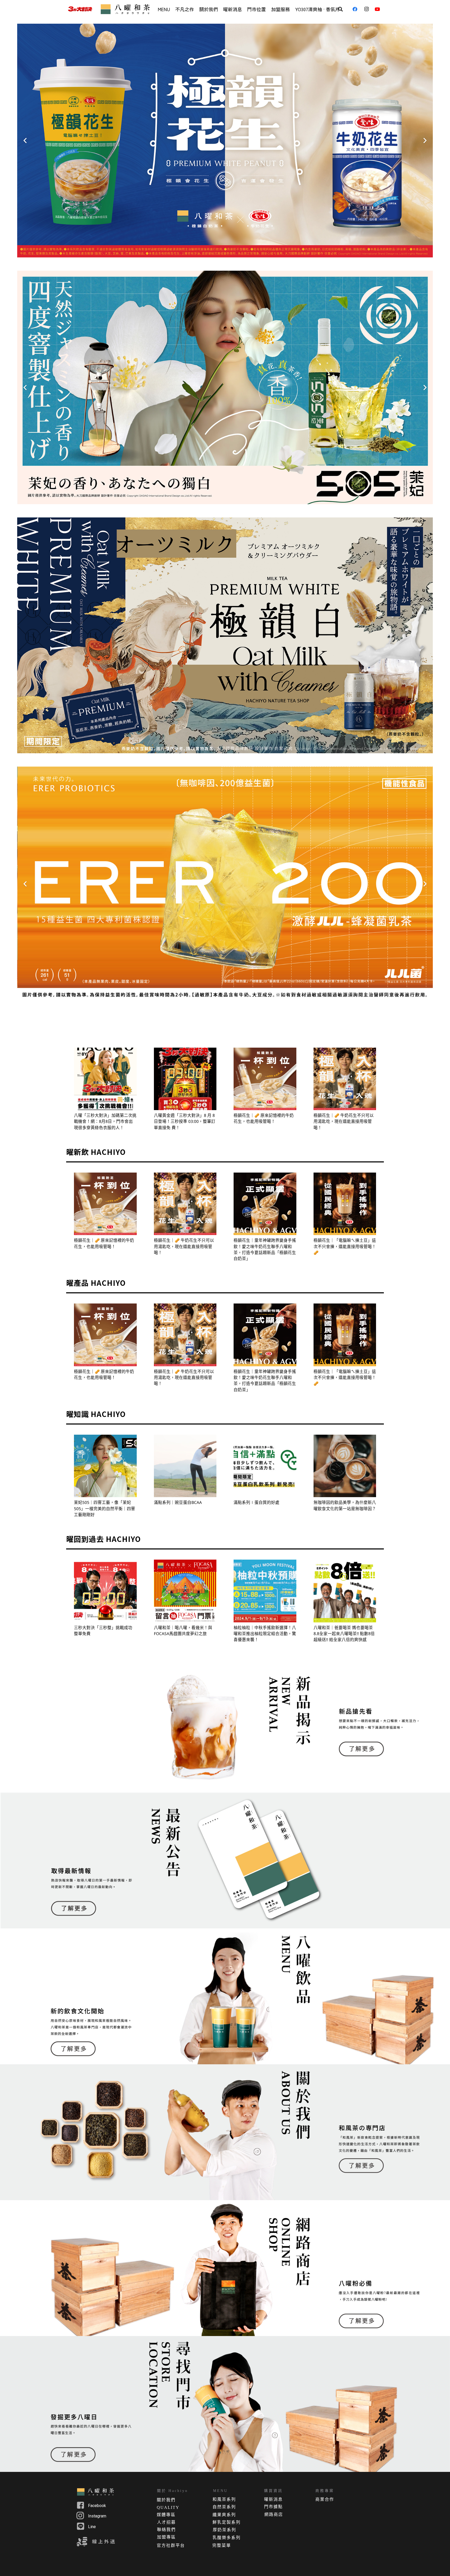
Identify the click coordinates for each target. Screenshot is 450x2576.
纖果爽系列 (224, 2515)
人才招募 (166, 2522)
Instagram (97, 2516)
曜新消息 (273, 2499)
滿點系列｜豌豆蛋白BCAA (178, 1502)
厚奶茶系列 (224, 2530)
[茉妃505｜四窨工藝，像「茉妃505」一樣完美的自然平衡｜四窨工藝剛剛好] (105, 1466)
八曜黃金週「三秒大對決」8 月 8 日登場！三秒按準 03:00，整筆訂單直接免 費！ (185, 1121)
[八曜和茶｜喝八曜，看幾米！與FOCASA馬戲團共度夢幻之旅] (185, 1591)
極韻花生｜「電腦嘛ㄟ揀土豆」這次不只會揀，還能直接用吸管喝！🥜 (345, 1246)
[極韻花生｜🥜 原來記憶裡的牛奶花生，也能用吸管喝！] (265, 1079)
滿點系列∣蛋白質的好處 (257, 1502)
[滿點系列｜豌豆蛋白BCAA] (185, 1466)
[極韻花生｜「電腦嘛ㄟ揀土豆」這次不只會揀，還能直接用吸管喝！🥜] (345, 1204)
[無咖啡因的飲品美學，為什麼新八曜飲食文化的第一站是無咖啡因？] (345, 1466)
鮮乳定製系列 (227, 2522)
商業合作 (325, 2499)
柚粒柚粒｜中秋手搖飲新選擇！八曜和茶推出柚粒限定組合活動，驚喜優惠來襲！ (265, 1634)
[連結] (80, 9)
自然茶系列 (224, 2507)
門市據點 (273, 2507)
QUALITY (168, 2507)
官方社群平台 (171, 2545)
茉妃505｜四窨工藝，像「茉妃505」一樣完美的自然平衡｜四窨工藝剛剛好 (105, 1508)
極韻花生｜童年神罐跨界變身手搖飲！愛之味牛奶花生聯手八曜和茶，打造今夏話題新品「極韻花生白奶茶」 (265, 1249)
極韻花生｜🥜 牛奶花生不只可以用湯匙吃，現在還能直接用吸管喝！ (344, 1121)
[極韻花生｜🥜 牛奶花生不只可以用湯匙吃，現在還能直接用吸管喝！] (345, 1079)
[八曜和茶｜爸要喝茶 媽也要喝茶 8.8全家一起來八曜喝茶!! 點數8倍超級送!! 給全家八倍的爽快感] (345, 1591)
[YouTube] (379, 9)
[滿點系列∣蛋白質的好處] (265, 1466)
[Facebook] (357, 9)
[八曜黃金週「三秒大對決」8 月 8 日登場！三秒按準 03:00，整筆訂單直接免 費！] (185, 1079)
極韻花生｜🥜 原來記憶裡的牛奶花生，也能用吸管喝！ (264, 1118)
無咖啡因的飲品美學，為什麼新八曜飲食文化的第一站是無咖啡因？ (345, 1505)
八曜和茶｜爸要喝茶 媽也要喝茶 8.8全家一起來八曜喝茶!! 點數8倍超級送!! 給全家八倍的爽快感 (344, 1634)
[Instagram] (368, 9)
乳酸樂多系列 (227, 2538)
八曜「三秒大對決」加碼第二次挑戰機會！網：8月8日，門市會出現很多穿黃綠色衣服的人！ (105, 1121)
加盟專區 (166, 2537)
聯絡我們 (166, 2530)
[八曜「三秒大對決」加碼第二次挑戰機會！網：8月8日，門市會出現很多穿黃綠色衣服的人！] (105, 1079)
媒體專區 (166, 2515)
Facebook (97, 2506)
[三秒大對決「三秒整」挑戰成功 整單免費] (105, 1591)
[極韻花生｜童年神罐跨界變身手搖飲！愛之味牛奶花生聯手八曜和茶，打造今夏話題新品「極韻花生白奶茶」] (265, 1204)
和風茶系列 (224, 2499)
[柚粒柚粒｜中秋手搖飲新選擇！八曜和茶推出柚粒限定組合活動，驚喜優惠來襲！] (265, 1591)
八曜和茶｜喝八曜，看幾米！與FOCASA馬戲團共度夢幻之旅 (183, 1631)
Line (92, 2527)
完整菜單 (222, 2545)
